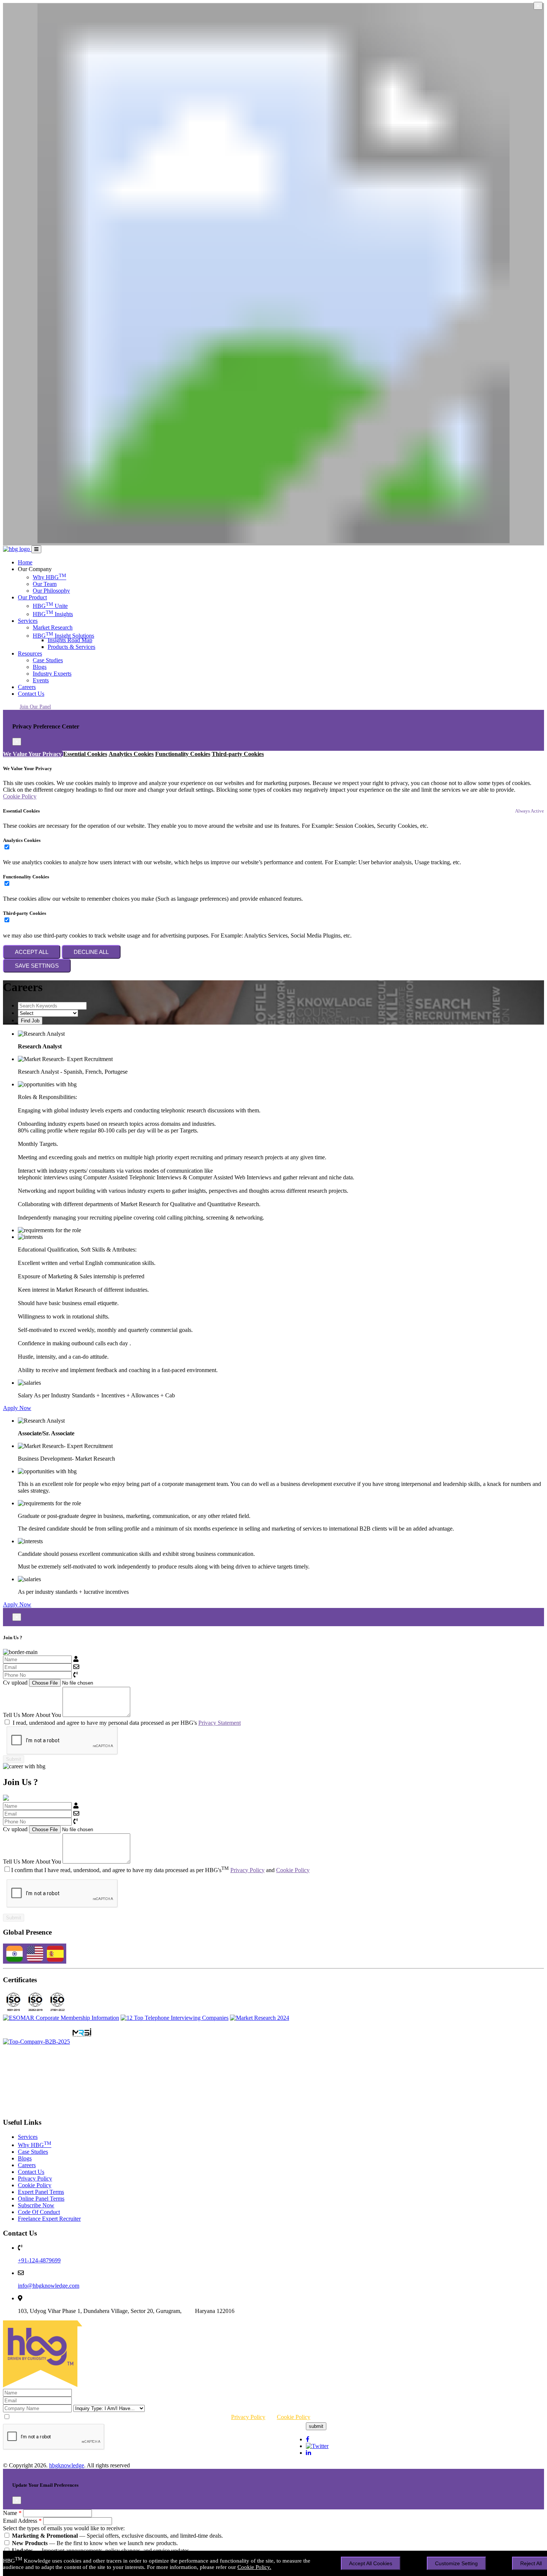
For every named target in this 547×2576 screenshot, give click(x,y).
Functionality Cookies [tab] (183, 754)
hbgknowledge (67, 2465)
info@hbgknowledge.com (49, 2286)
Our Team (45, 584)
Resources (30, 653)
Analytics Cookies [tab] (131, 754)
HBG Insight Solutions (63, 636)
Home (25, 562)
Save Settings (37, 966)
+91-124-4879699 (39, 2260)
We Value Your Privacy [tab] (32, 754)
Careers (27, 687)
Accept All (32, 952)
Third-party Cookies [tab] (238, 754)
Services (28, 621)
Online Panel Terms (41, 2199)
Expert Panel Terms (41, 2192)
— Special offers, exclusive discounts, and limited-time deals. (117, 2536)
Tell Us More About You (32, 1715)
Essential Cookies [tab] (85, 754)
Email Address (22, 2521)
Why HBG (49, 577)
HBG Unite (50, 606)
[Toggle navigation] (36, 549)
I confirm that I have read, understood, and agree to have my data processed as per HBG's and (160, 1870)
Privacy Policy (247, 1870)
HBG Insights (53, 614)
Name (12, 2513)
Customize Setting (456, 2563)
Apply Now (17, 1408)
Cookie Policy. (254, 2567)
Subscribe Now (36, 2205)
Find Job (30, 1021)
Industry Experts (52, 674)
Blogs (40, 667)
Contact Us (31, 694)
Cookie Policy (20, 796)
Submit (14, 1759)
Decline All (91, 952)
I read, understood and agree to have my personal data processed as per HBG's (126, 1723)
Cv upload (15, 1683)
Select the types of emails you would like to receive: (64, 2528)
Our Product (32, 597)
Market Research (53, 627)
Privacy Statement (220, 1723)
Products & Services (71, 647)
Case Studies (48, 660)
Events (41, 680)
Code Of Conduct (39, 2212)
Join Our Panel (35, 707)
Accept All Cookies (371, 2563)
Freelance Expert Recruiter (49, 2219)
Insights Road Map (70, 640)
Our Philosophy (51, 591)
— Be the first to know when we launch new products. (95, 2543)
